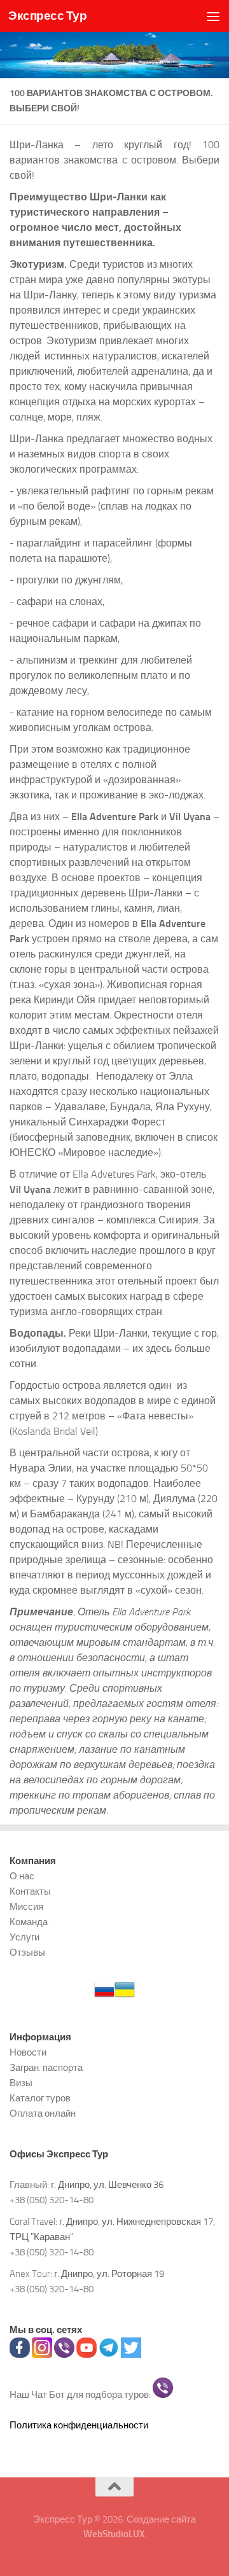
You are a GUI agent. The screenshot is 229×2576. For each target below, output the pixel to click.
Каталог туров (40, 2098)
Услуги (24, 1937)
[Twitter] (131, 2355)
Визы (21, 2083)
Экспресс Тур (47, 16)
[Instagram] (42, 2355)
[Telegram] (109, 2355)
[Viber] (64, 2355)
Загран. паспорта (46, 2068)
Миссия (26, 1907)
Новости (28, 2052)
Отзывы (27, 1953)
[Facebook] (20, 2355)
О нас (22, 1876)
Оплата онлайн (43, 2113)
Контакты (30, 1891)
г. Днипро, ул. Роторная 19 (109, 2274)
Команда (29, 1922)
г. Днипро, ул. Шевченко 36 (107, 2185)
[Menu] (213, 16)
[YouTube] (87, 2355)
